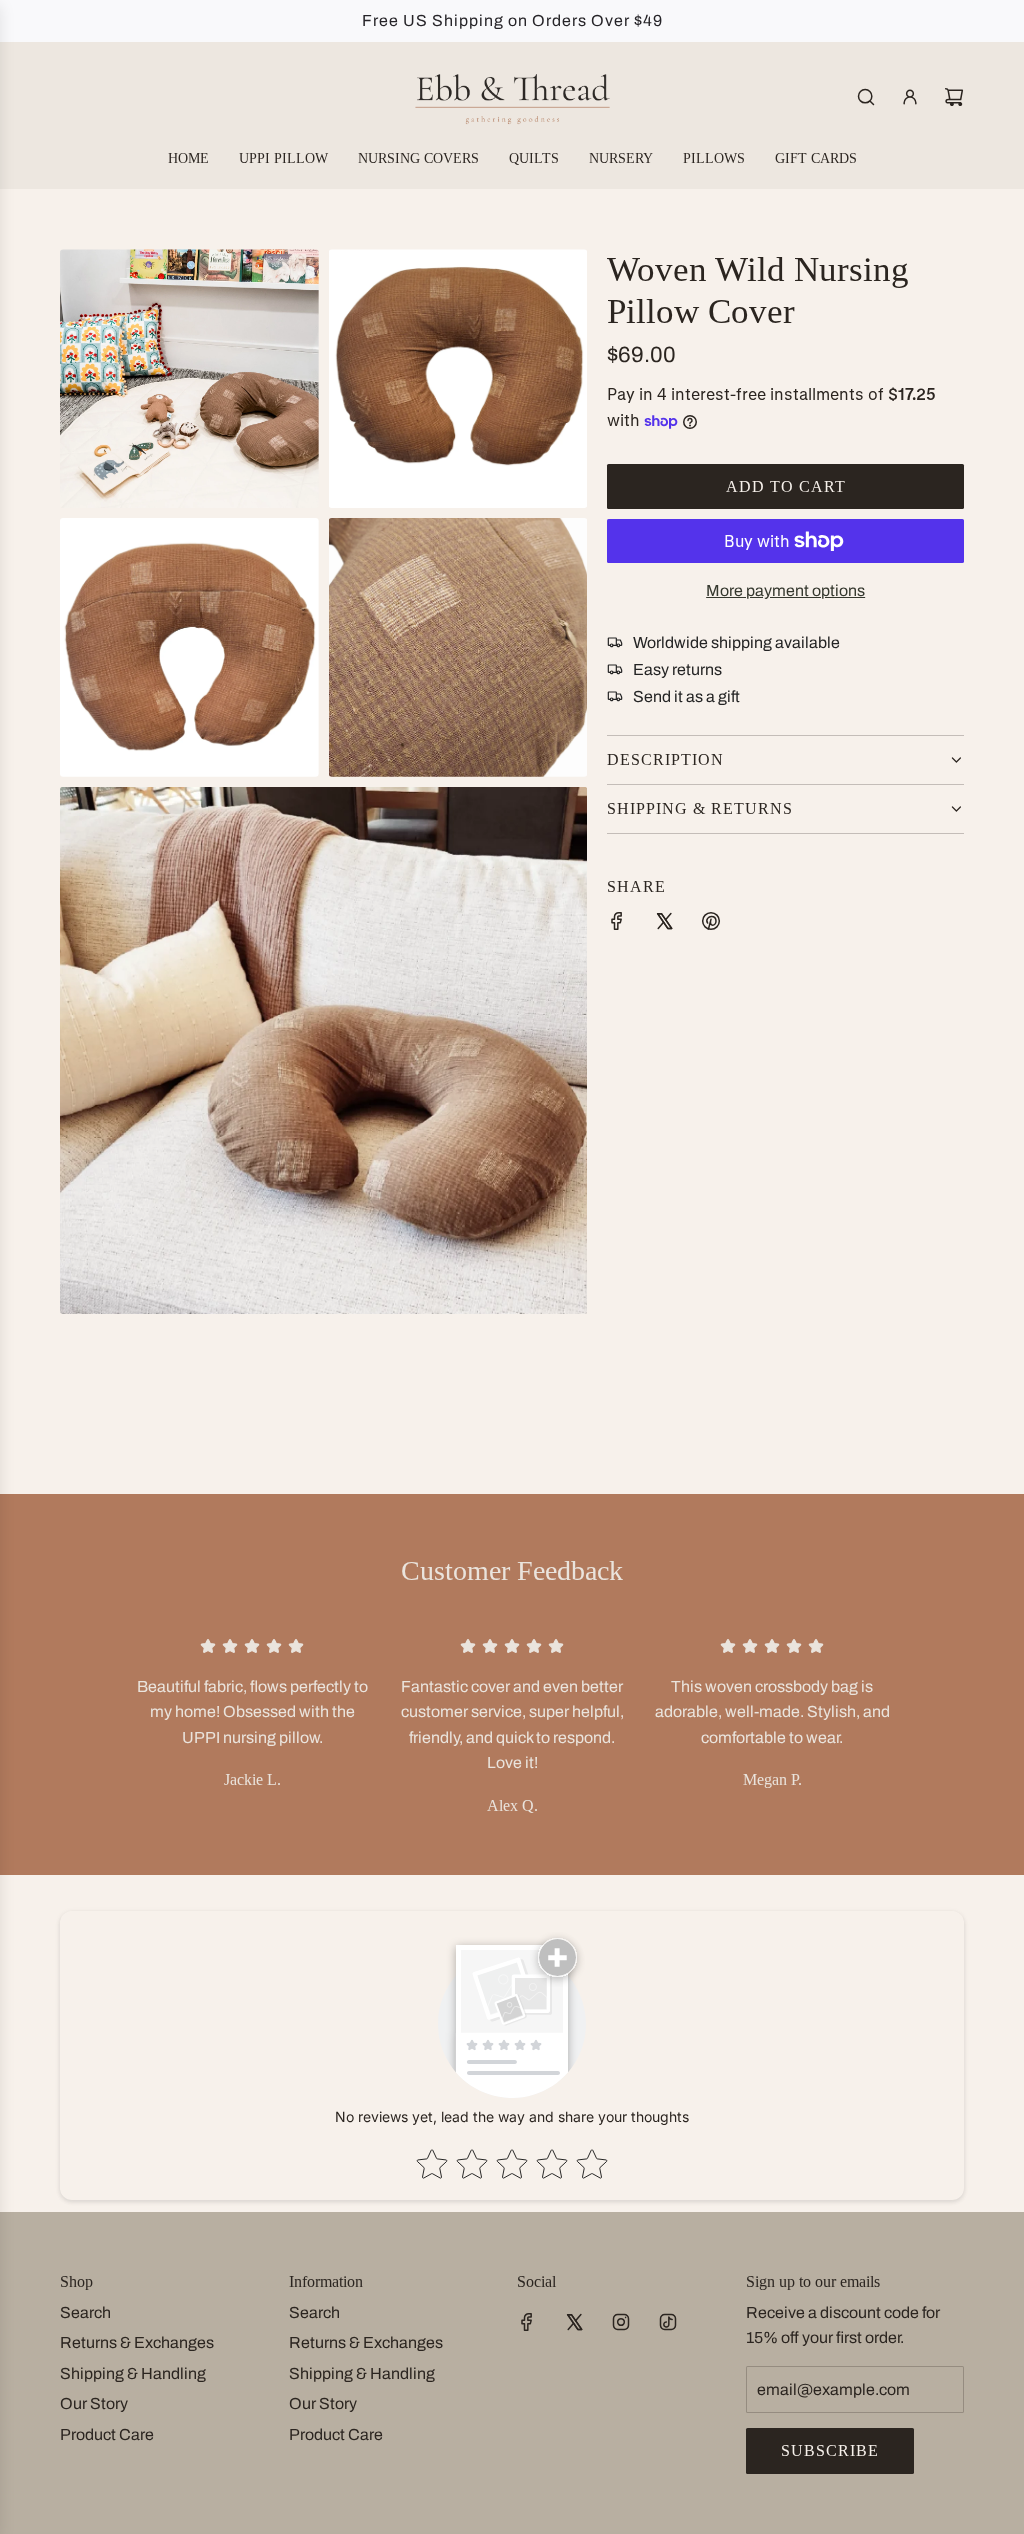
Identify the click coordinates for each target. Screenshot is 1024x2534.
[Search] (866, 97)
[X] (574, 2322)
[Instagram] (621, 2322)
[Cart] (954, 97)
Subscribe (830, 2450)
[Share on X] (664, 925)
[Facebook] (527, 2322)
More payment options (785, 590)
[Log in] (910, 97)
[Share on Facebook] (617, 925)
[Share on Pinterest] (711, 925)
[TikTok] (668, 2322)
